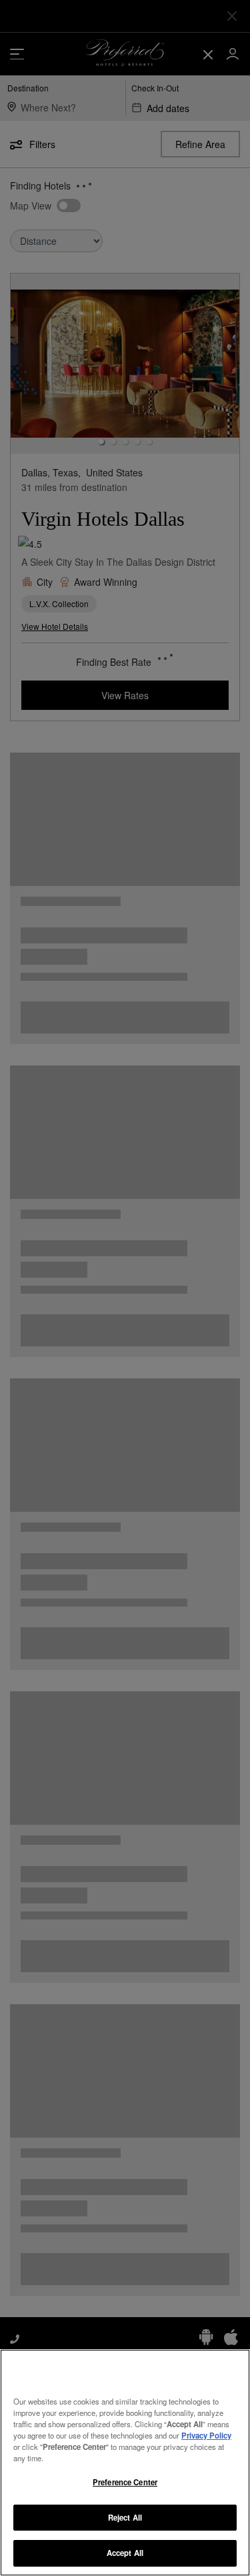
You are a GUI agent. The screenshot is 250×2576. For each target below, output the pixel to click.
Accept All (125, 2553)
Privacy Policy (206, 2435)
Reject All (125, 2517)
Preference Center (125, 2482)
